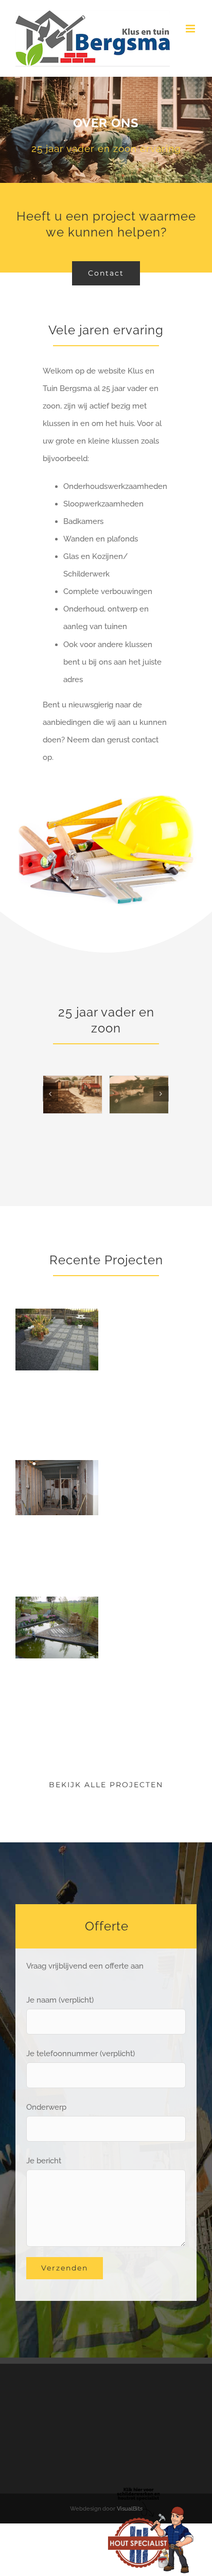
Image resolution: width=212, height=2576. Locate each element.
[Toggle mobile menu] (191, 29)
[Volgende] (161, 1094)
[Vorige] (50, 1094)
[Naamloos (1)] (151, 2489)
